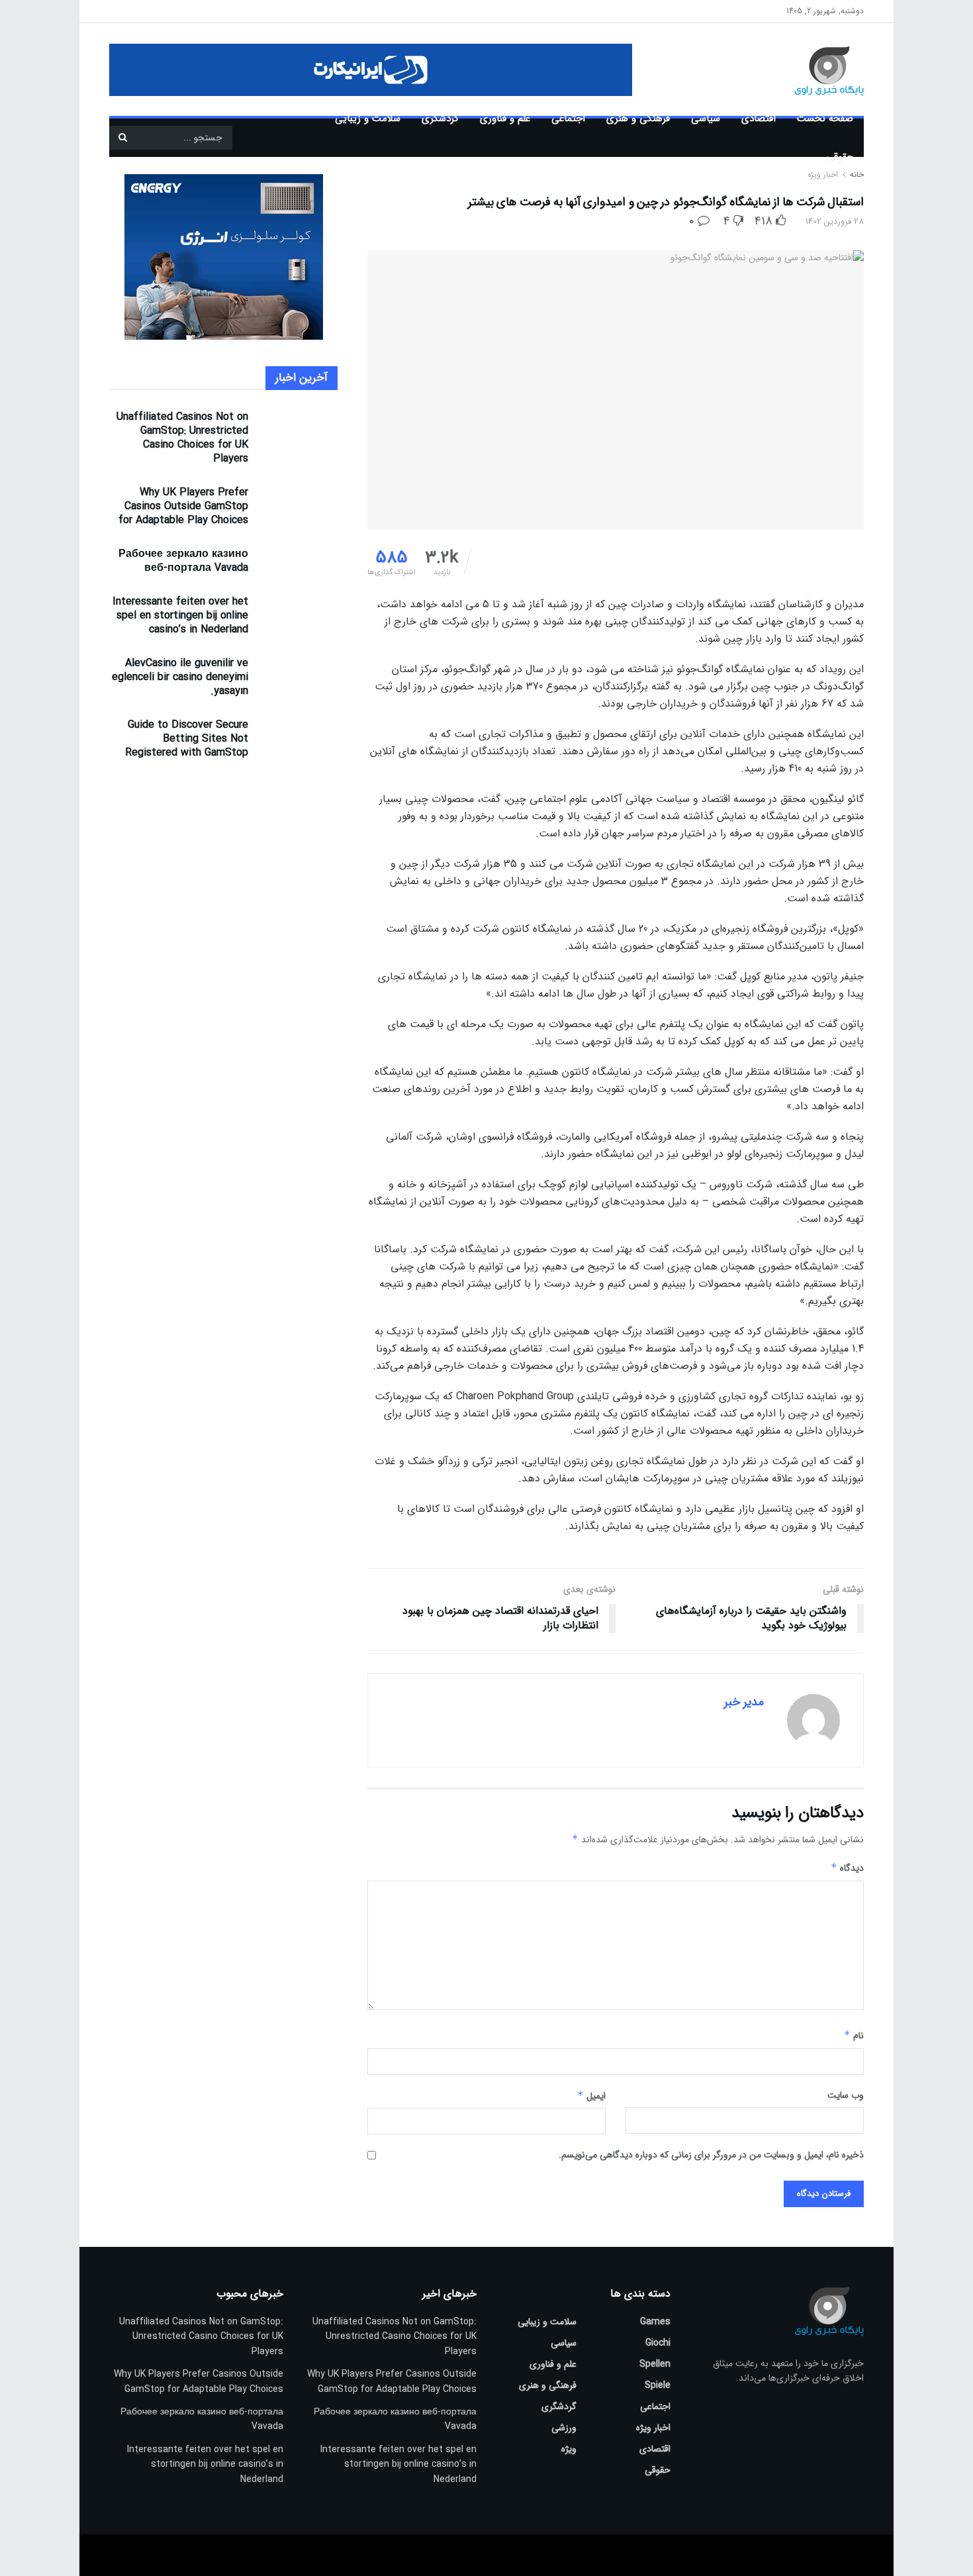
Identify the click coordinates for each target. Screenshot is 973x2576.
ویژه (569, 2449)
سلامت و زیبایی (368, 119)
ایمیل (591, 2096)
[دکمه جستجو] (122, 138)
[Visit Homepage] (810, 70)
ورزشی (564, 2428)
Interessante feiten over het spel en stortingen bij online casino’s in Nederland (180, 616)
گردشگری (440, 119)
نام (854, 2036)
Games (655, 2322)
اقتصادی (759, 119)
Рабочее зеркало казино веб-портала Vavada (183, 561)
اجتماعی (568, 119)
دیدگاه (847, 1868)
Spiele (658, 2385)
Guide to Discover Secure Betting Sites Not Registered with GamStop (187, 739)
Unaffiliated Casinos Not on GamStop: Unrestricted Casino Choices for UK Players (182, 438)
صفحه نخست (825, 119)
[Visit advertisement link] (371, 70)
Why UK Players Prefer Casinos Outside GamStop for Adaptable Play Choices (183, 506)
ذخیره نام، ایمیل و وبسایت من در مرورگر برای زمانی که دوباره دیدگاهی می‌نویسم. (711, 2155)
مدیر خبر (744, 1702)
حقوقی (840, 157)
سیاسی (706, 119)
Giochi (658, 2343)
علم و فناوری (505, 119)
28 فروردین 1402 (835, 222)
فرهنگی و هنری (638, 119)
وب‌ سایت (846, 2095)
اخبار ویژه (653, 2428)
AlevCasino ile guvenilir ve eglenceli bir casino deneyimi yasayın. (180, 677)
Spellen (655, 2364)
